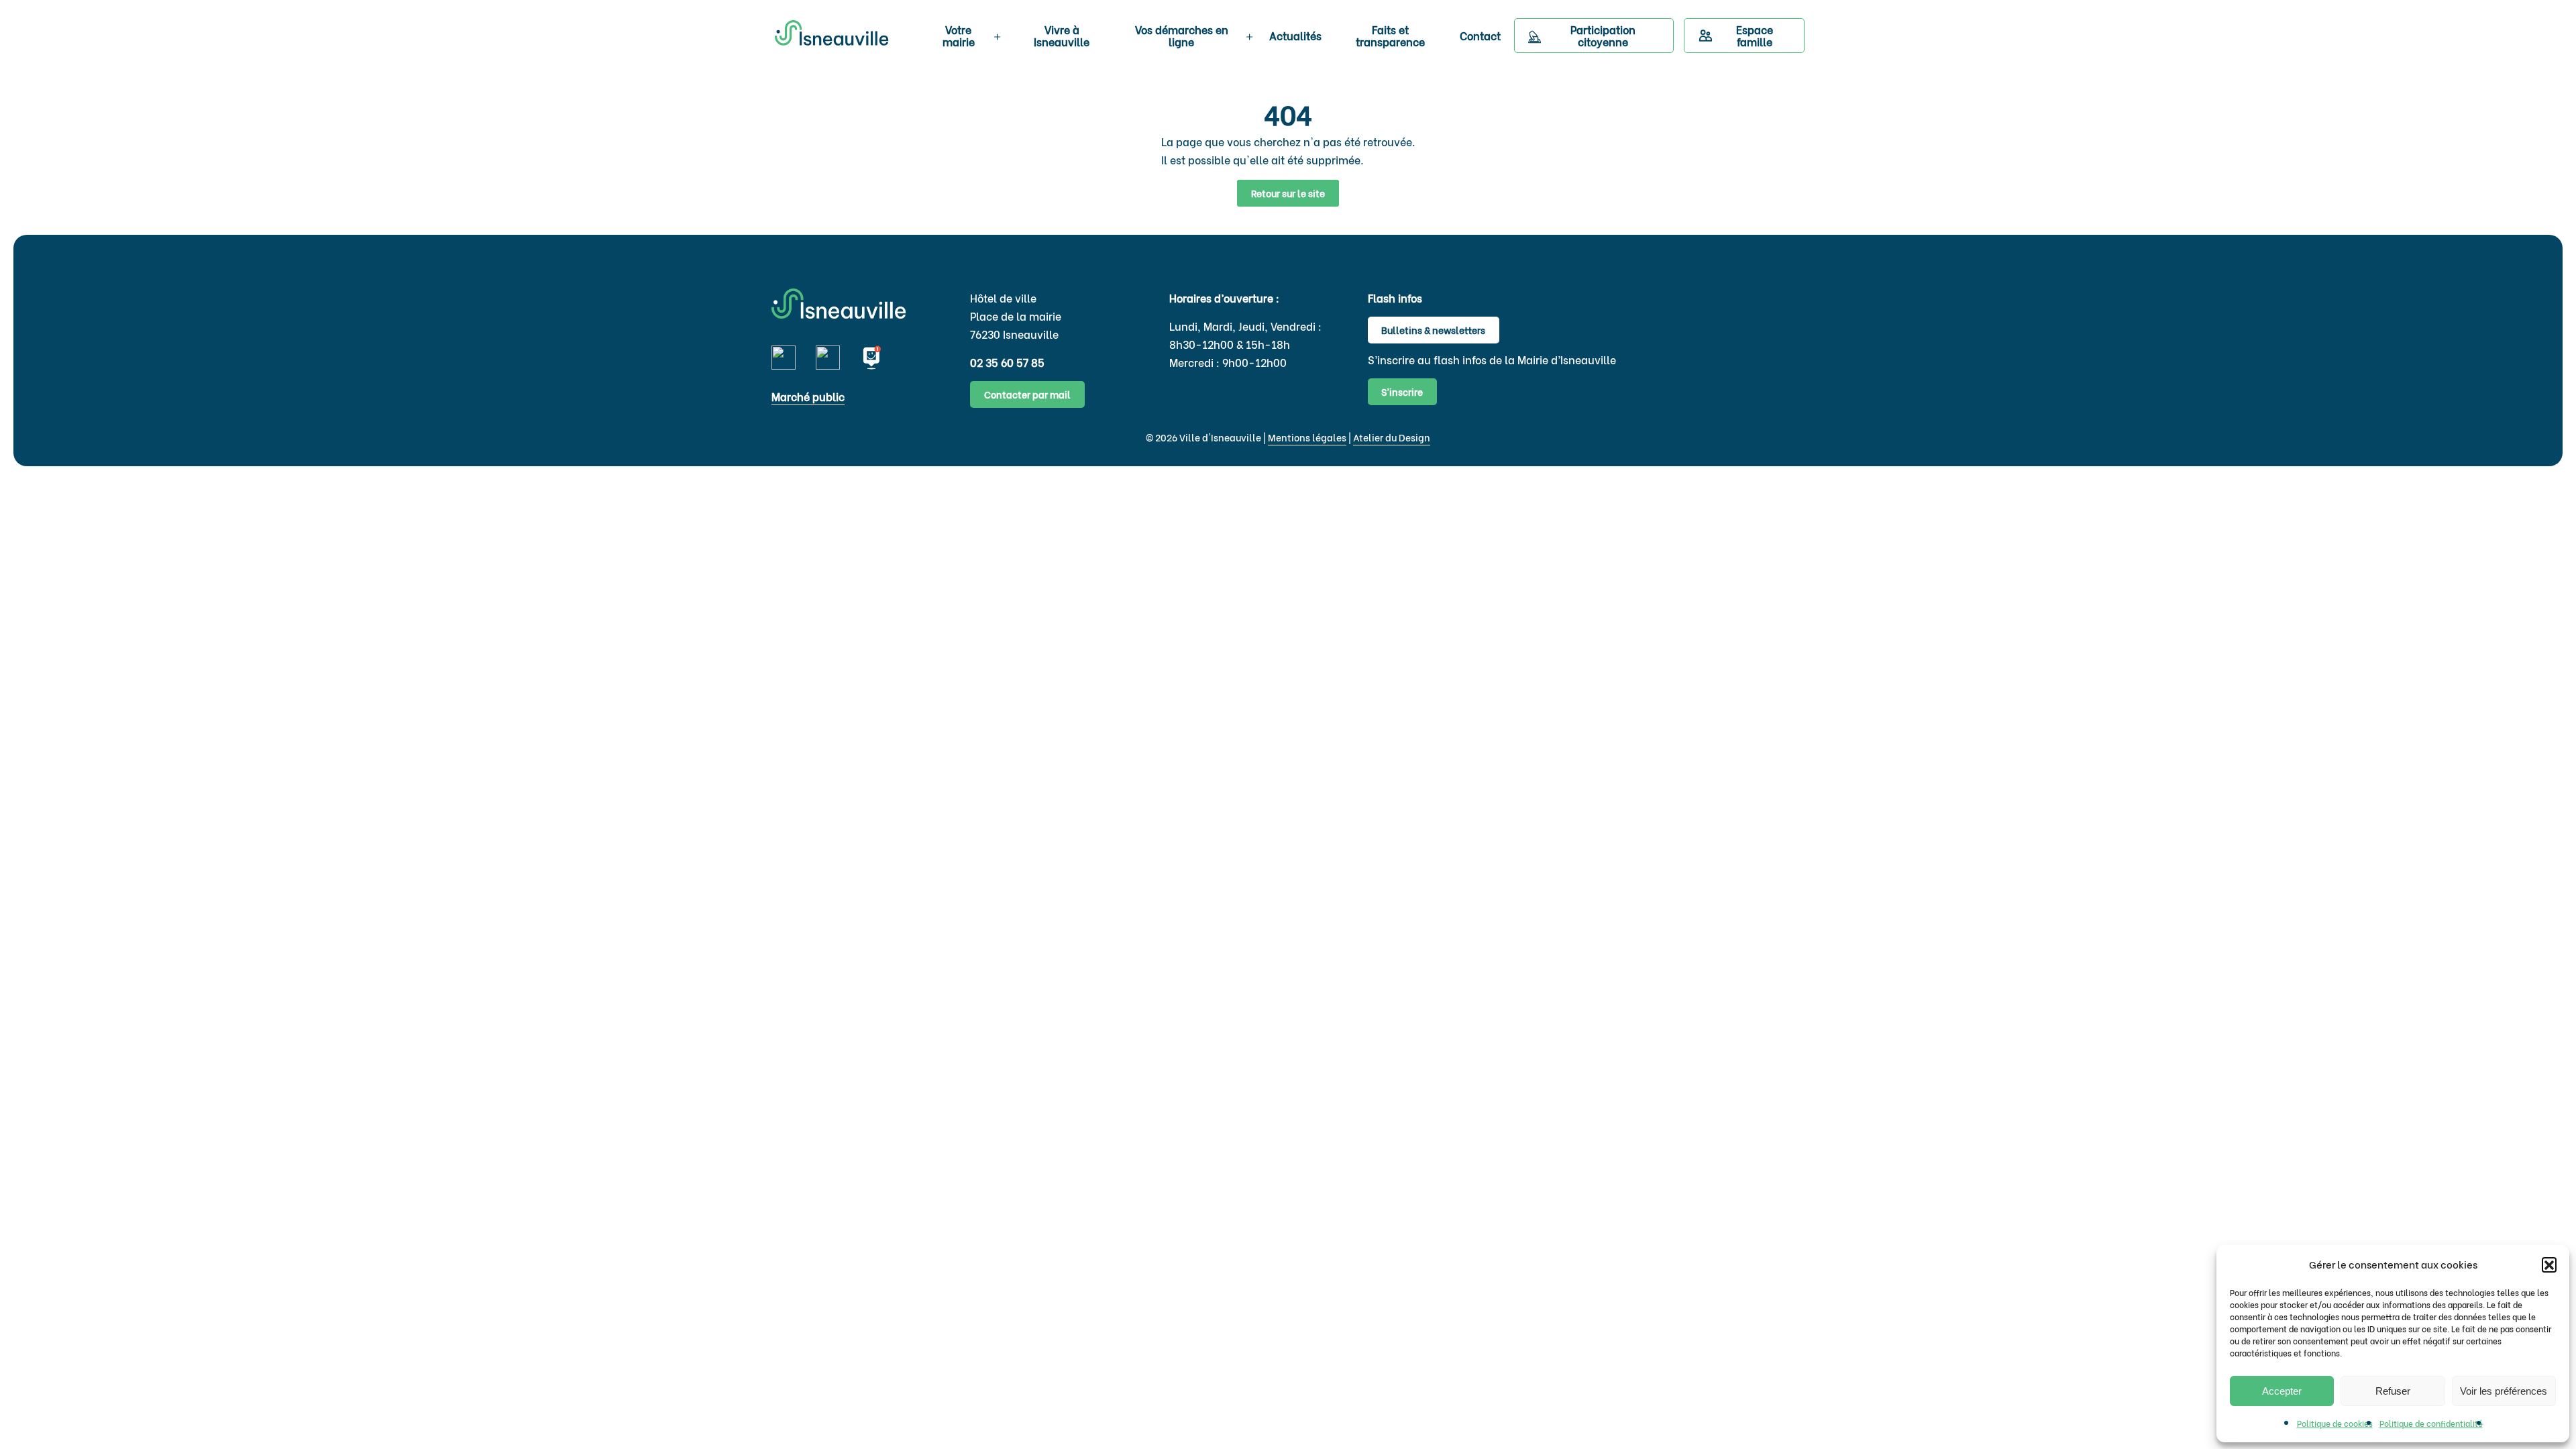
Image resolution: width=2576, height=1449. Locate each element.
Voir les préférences (2504, 1391)
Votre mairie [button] (959, 36)
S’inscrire (1402, 391)
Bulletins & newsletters (1433, 330)
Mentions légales (1307, 437)
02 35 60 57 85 (1007, 362)
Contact (1480, 35)
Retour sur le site (1288, 193)
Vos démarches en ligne (1182, 36)
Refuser (2393, 1391)
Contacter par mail (1027, 394)
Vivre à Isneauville (1062, 36)
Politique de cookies (2335, 1423)
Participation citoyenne (1603, 36)
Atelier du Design (1392, 437)
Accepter (2282, 1391)
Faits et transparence (1390, 36)
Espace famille (1755, 36)
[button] (2549, 1265)
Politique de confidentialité (2431, 1423)
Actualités (1295, 35)
